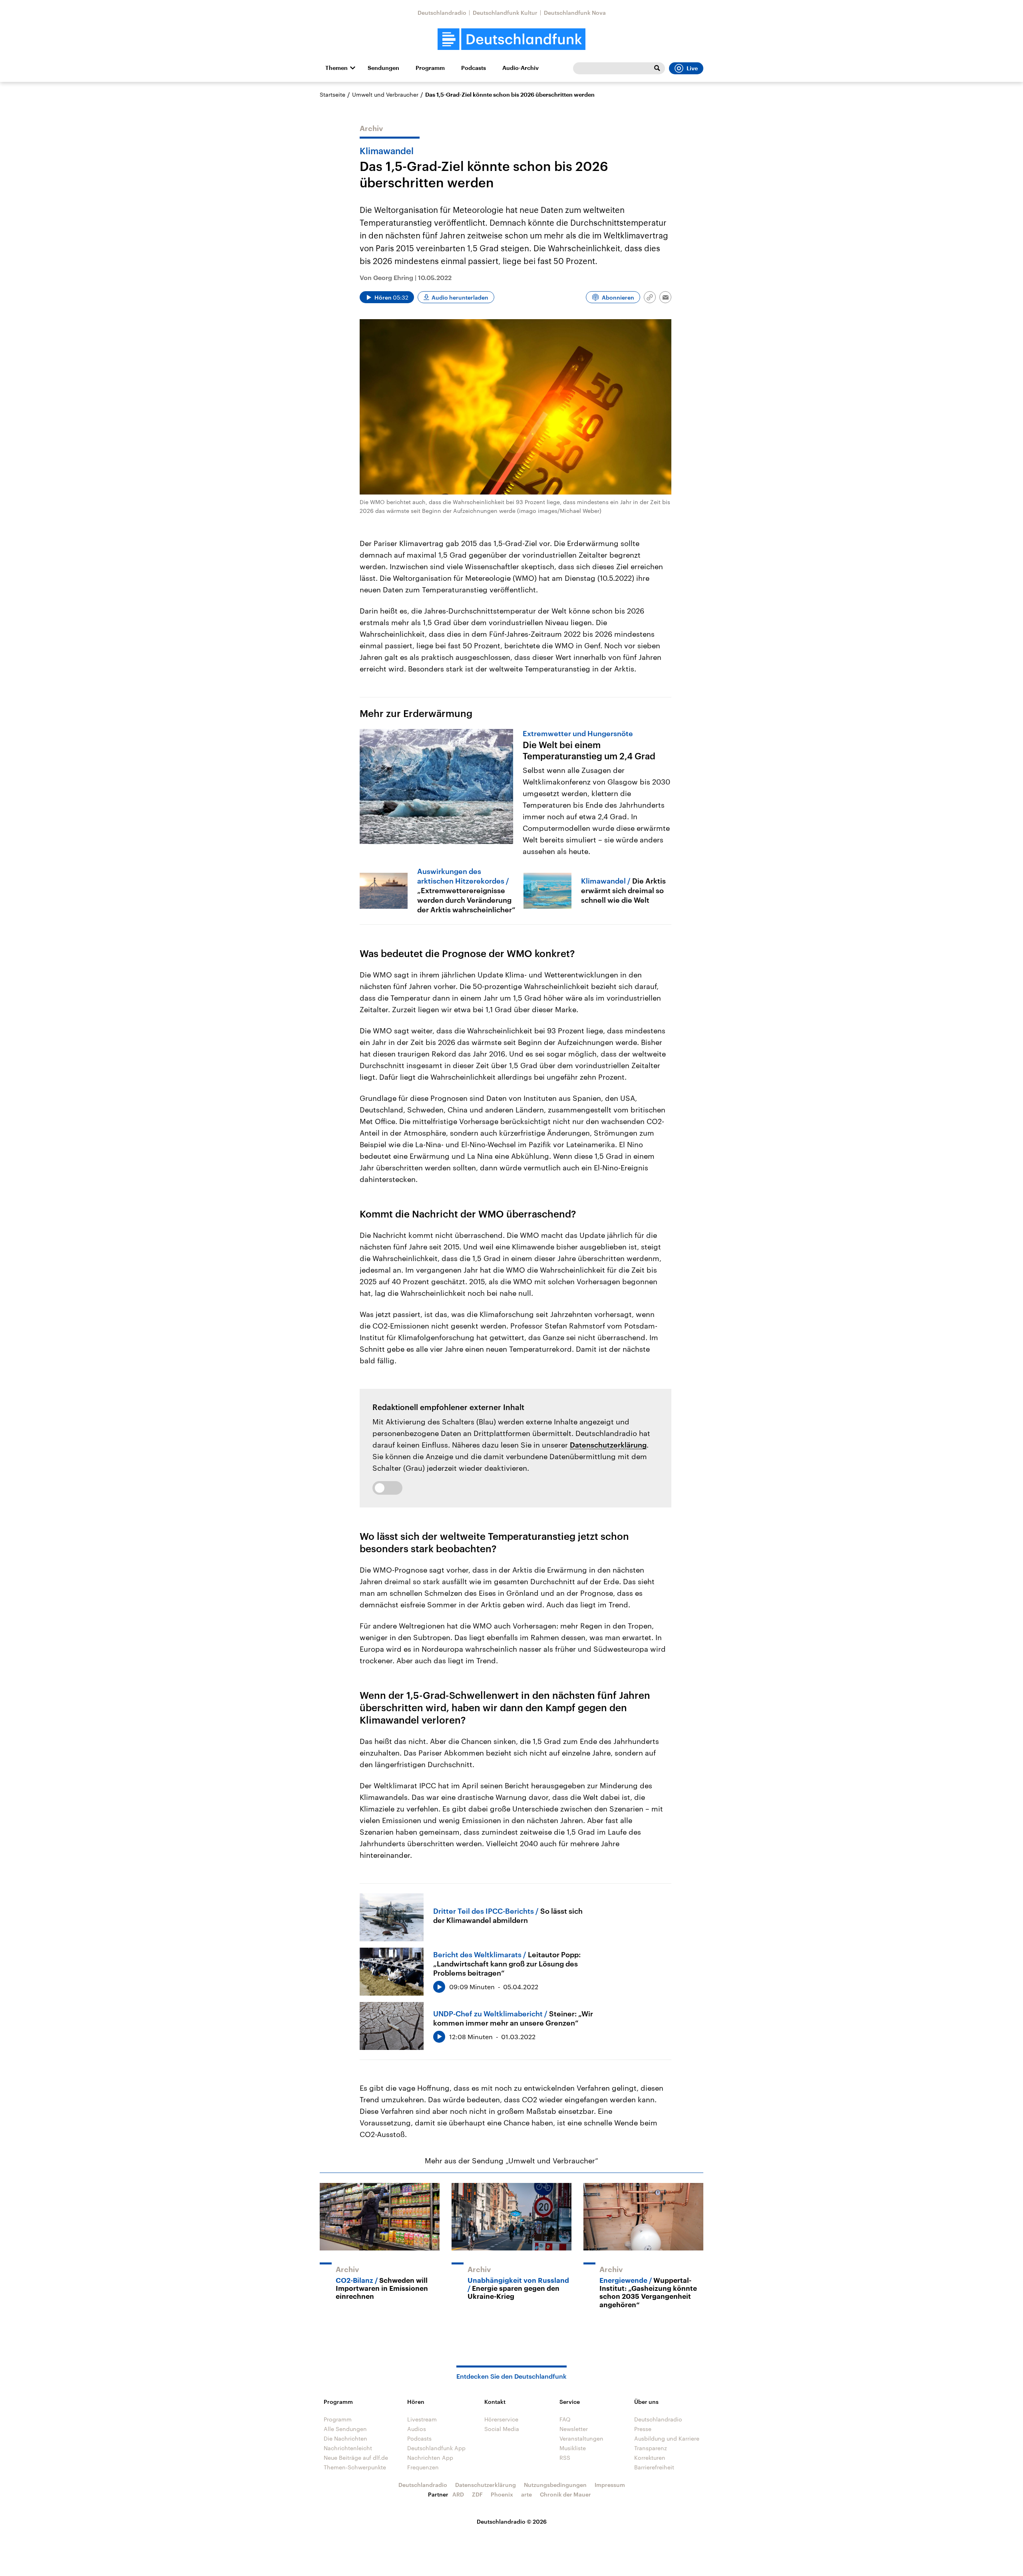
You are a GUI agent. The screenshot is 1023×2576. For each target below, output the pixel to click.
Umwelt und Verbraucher (385, 94)
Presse (643, 2429)
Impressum (610, 2485)
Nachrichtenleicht (348, 2448)
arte (526, 2494)
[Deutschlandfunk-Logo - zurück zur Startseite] (511, 39)
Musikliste (573, 2448)
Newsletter (574, 2429)
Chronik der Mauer (565, 2494)
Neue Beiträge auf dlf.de (356, 2458)
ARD (458, 2494)
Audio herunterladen (460, 297)
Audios (417, 2429)
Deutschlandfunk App (436, 2448)
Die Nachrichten (345, 2438)
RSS (565, 2458)
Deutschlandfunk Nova (575, 13)
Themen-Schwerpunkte (355, 2467)
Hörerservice (501, 2419)
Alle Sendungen (345, 2429)
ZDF (477, 2494)
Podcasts (474, 68)
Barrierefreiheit (654, 2467)
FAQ (565, 2419)
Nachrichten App (430, 2458)
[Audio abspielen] (439, 1987)
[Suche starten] (657, 68)
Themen (336, 68)
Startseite (332, 94)
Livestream (422, 2419)
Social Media (502, 2429)
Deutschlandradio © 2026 (512, 2521)
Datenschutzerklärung (608, 1445)
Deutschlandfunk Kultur (505, 13)
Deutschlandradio (442, 13)
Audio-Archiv (520, 68)
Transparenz (651, 2448)
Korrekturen (650, 2458)
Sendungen (383, 68)
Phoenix (502, 2494)
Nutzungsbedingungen (555, 2485)
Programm (430, 68)
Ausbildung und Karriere (667, 2438)
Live (692, 68)
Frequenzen (423, 2467)
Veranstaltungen (581, 2438)
